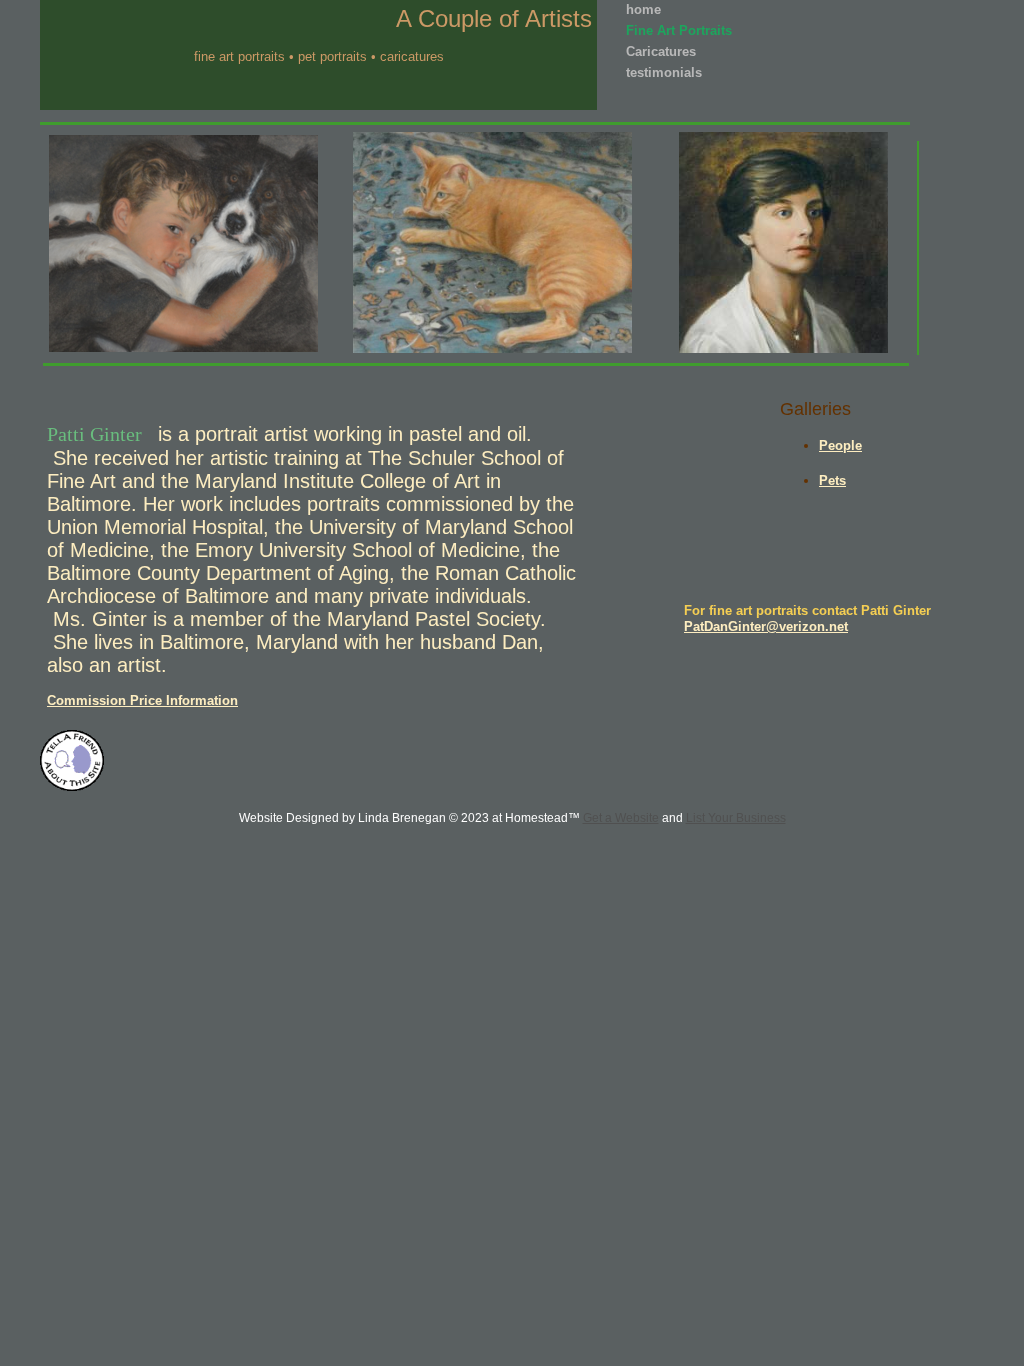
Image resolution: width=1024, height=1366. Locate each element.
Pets (832, 480)
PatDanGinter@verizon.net (766, 626)
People (840, 445)
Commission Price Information (142, 700)
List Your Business (736, 818)
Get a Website (621, 818)
